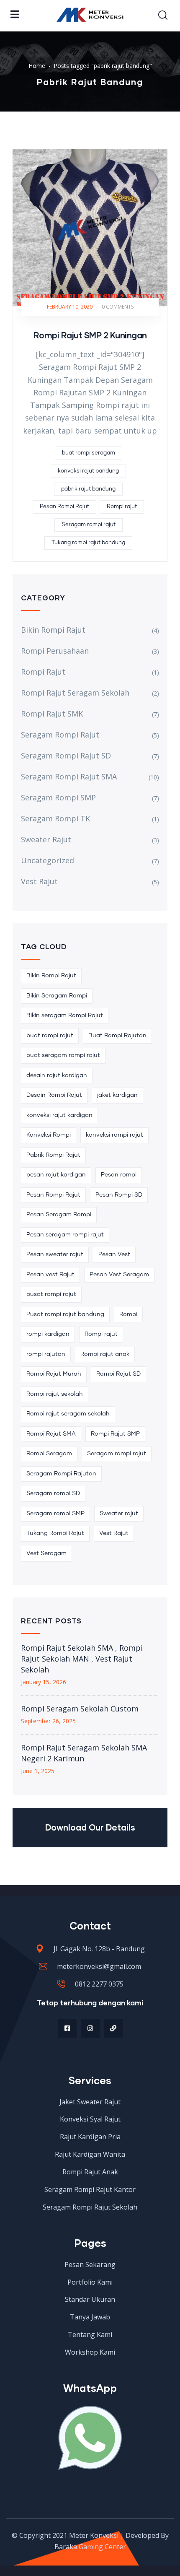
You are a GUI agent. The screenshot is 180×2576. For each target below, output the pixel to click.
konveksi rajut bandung (88, 471)
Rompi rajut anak (105, 1354)
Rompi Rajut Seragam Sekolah (75, 693)
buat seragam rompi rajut (63, 1055)
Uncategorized (48, 860)
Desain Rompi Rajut (54, 1095)
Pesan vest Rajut (50, 1275)
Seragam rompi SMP (55, 1514)
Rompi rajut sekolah (55, 1394)
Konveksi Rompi (49, 1135)
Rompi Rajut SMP (115, 1434)
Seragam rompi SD (53, 1493)
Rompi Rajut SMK (52, 714)
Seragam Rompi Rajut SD (66, 756)
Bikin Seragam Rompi (57, 996)
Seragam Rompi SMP (58, 797)
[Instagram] (90, 2028)
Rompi (128, 1314)
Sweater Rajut (46, 839)
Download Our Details (90, 1827)
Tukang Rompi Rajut (55, 1533)
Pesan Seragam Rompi (59, 1215)
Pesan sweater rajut (55, 1254)
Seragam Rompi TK (55, 818)
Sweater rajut (119, 1514)
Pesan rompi (119, 1175)
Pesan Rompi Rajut (64, 507)
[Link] (113, 2028)
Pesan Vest (114, 1254)
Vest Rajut (39, 881)
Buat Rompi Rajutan (117, 1036)
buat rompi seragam (89, 453)
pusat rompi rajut (51, 1294)
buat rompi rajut (50, 1036)
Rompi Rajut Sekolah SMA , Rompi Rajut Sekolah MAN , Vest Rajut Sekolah (82, 1659)
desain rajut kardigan (57, 1075)
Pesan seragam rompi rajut (65, 1235)
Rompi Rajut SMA (51, 1434)
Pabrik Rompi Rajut (53, 1155)
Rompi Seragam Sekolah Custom (80, 1709)
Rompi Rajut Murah (54, 1374)
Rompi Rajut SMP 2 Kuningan (90, 335)
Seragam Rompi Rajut (60, 735)
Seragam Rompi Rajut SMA (69, 776)
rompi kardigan (48, 1334)
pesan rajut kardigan (56, 1175)
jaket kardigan (117, 1095)
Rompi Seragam (49, 1454)
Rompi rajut (122, 507)
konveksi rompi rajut (114, 1135)
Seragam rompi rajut (89, 525)
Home (37, 66)
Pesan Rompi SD (119, 1195)
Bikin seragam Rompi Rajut (65, 1015)
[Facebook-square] (67, 2028)
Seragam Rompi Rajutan (61, 1474)
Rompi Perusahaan (55, 651)
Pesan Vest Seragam (119, 1275)
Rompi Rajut (43, 672)
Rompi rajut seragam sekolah (68, 1414)
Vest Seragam (46, 1553)
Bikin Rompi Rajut (53, 630)
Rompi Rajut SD (118, 1374)
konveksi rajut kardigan (59, 1115)
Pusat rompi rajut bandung (65, 1314)
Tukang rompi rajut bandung (88, 543)
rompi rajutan (46, 1354)
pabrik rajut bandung (88, 489)
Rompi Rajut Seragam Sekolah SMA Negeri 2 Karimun (84, 1753)
